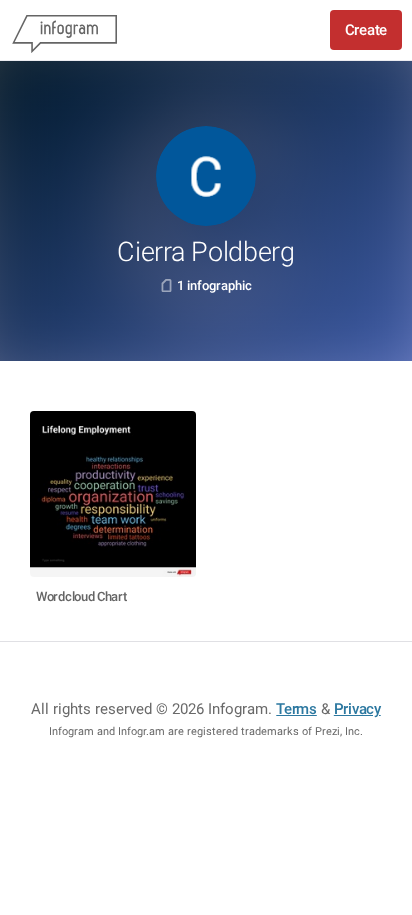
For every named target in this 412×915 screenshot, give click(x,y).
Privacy (357, 709)
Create (366, 30)
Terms (296, 709)
